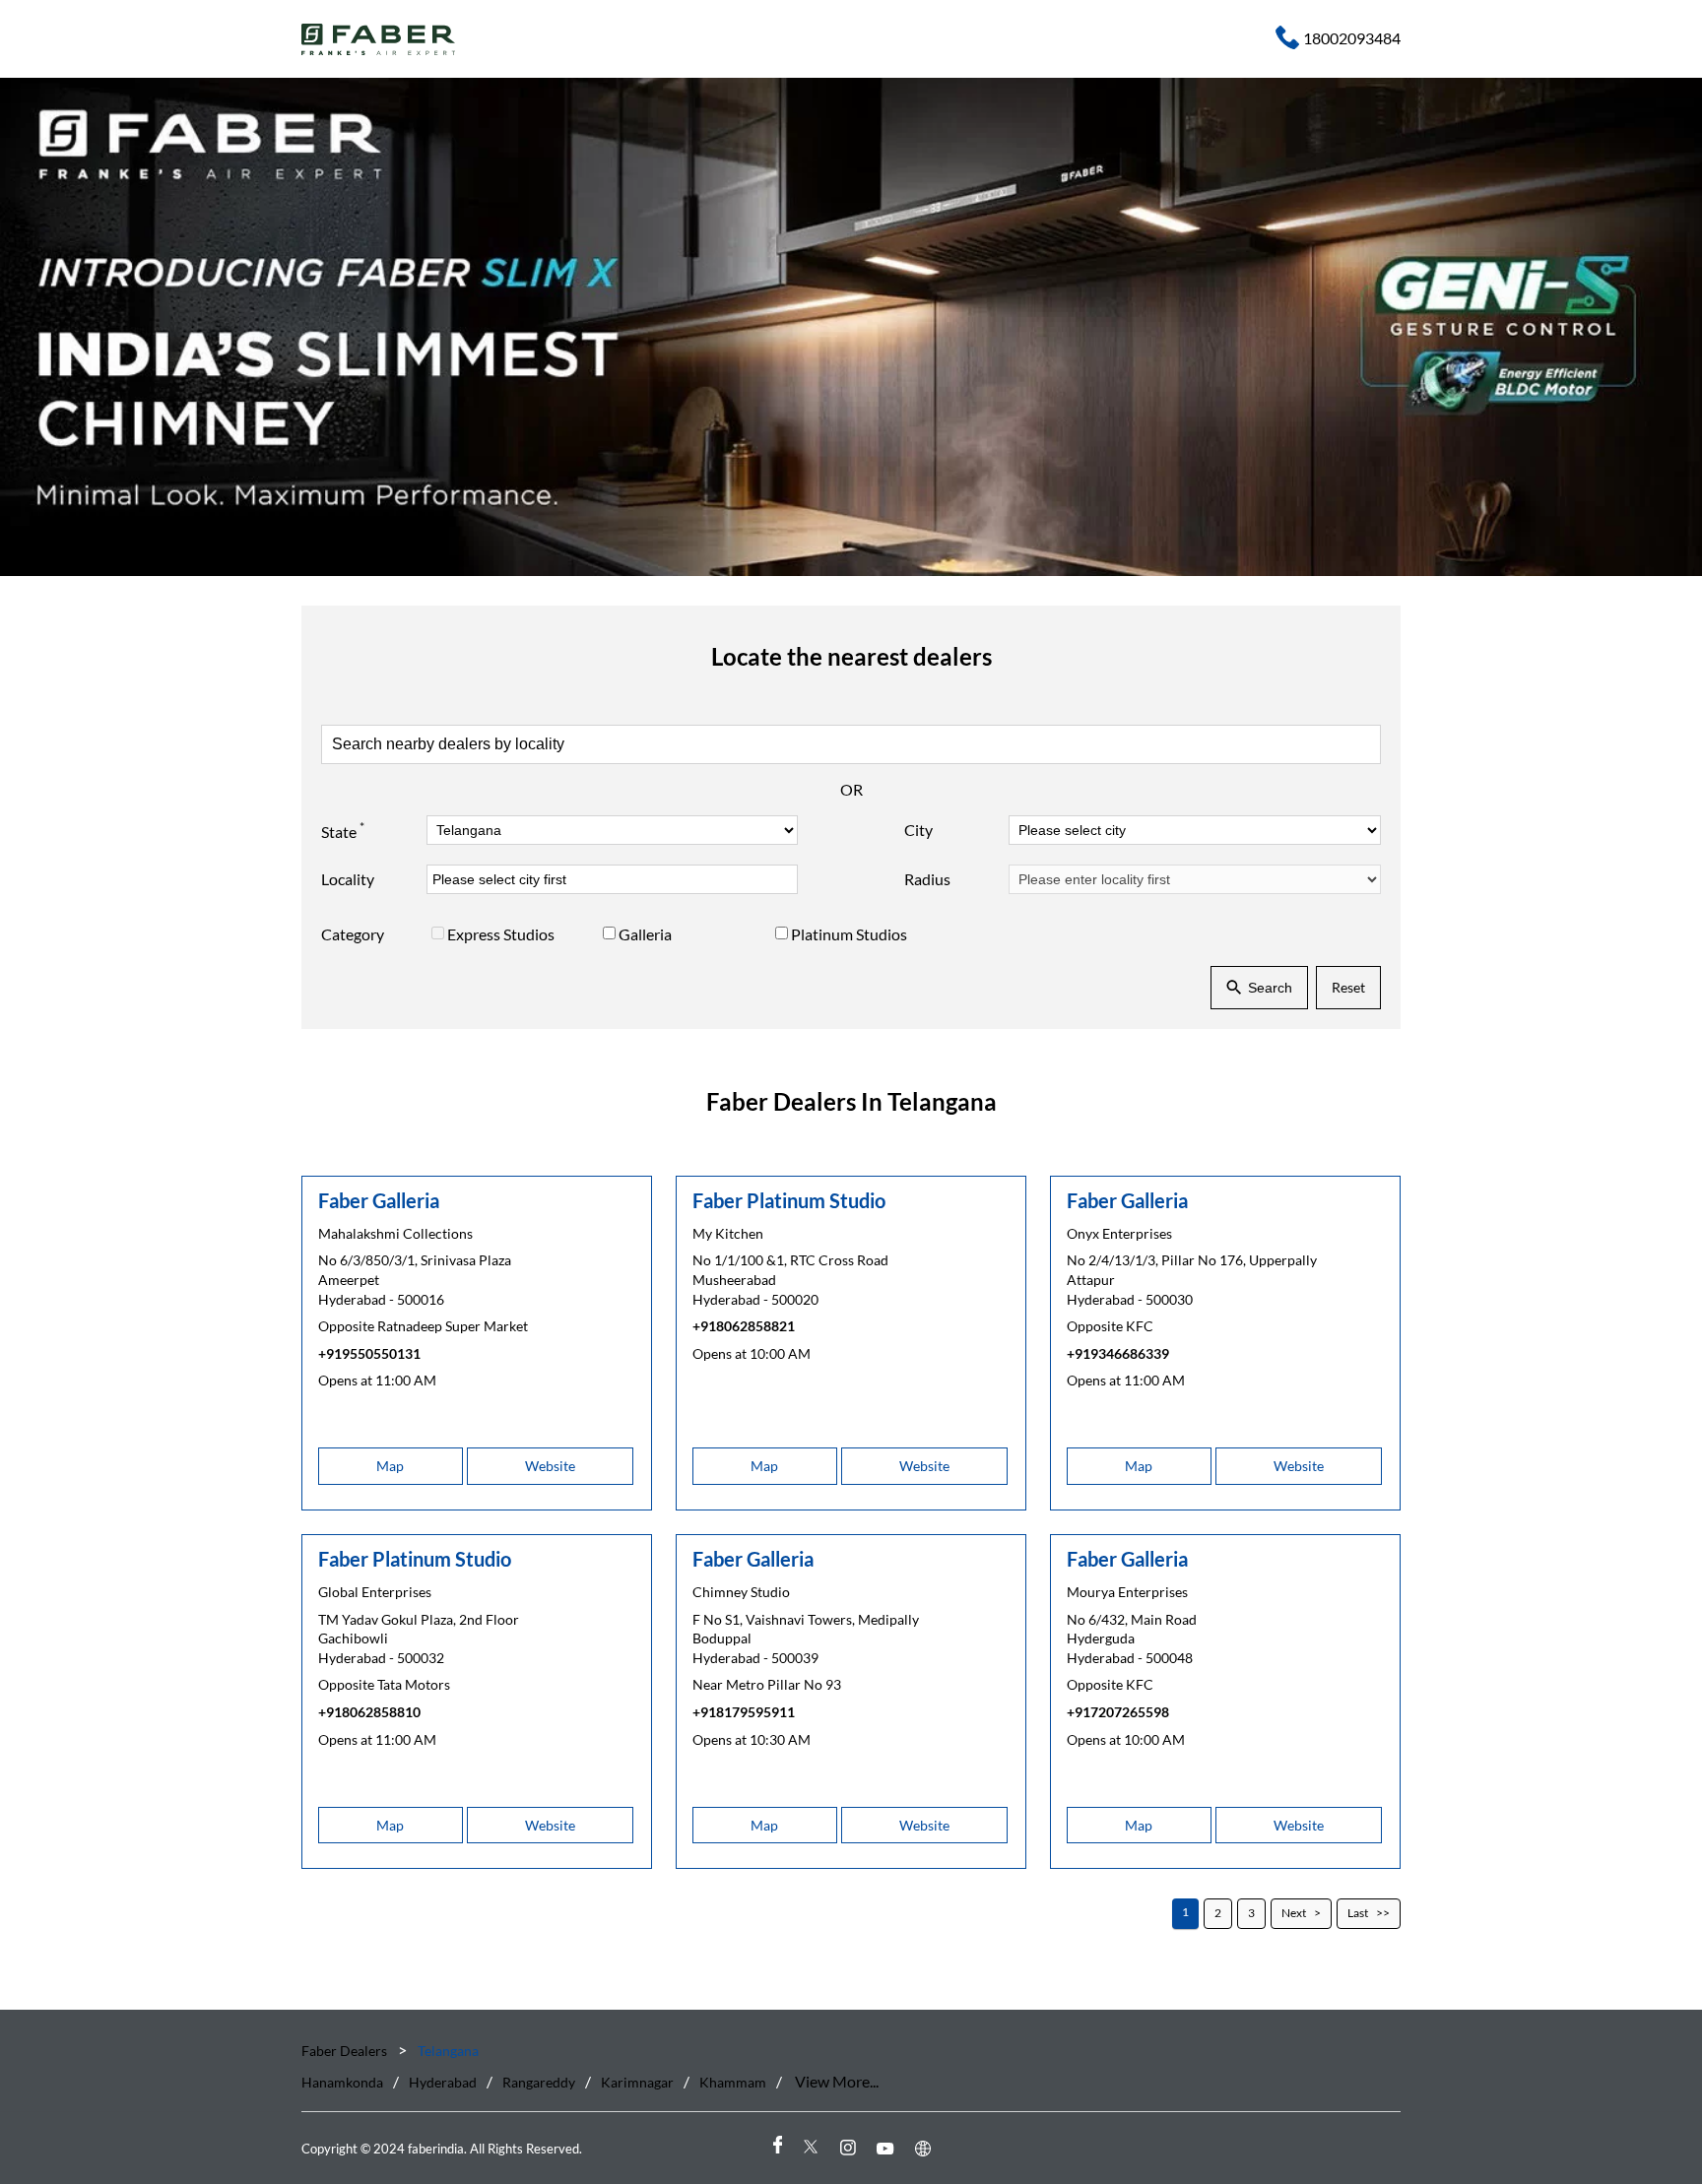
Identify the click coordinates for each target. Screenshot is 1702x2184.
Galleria (645, 934)
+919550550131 (369, 1353)
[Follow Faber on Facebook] (776, 2147)
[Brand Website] (926, 2147)
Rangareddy (539, 2082)
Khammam (733, 2082)
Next (1294, 1913)
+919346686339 (1118, 1353)
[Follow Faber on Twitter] (814, 2147)
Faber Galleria (379, 1200)
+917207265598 (1118, 1712)
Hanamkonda (342, 2082)
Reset (1348, 987)
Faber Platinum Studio (789, 1200)
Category (353, 934)
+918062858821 (744, 1326)
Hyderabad (443, 2082)
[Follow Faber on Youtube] (888, 2147)
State (343, 830)
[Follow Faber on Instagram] (851, 2147)
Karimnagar (637, 2082)
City (918, 830)
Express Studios (501, 934)
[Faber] (379, 39)
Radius (927, 879)
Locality (348, 879)
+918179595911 (744, 1712)
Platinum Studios (849, 934)
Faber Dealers (346, 2051)
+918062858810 (369, 1712)
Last (1358, 1913)
